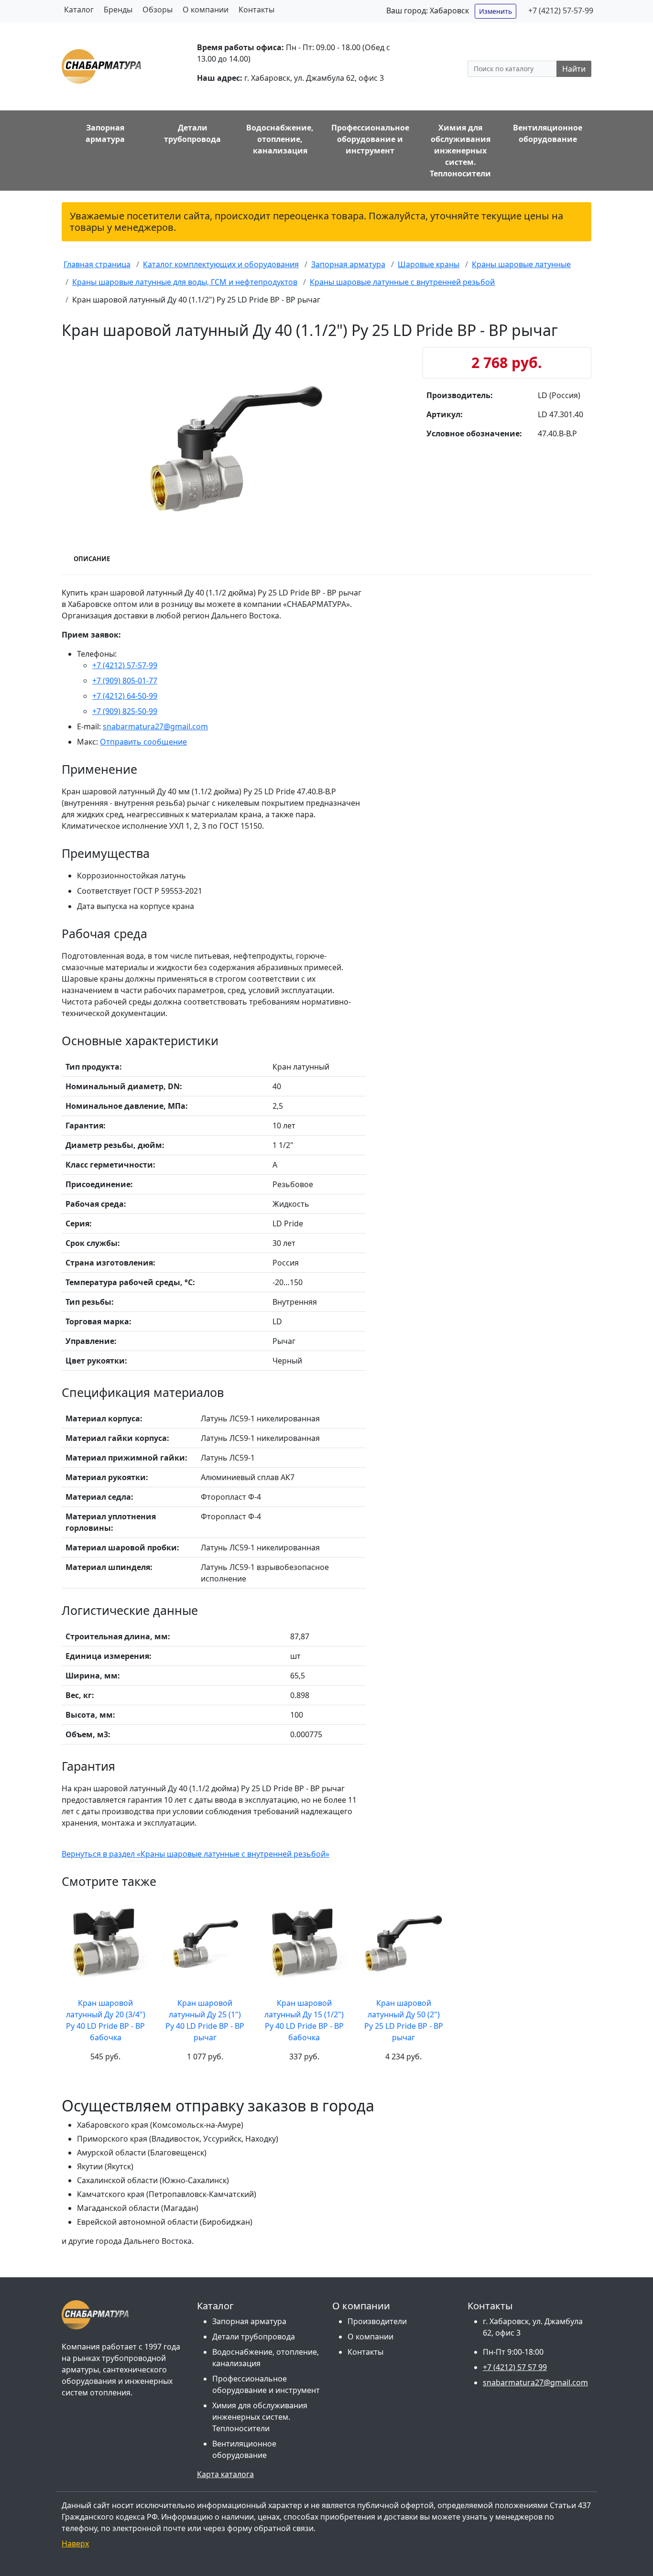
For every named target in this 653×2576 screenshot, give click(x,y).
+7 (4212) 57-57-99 (561, 11)
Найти (574, 69)
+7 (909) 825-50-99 (125, 711)
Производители (377, 2321)
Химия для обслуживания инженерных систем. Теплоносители (260, 2417)
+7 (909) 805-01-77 (125, 681)
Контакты (256, 10)
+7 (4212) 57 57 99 (515, 2367)
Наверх (75, 2544)
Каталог (79, 10)
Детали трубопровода (254, 2337)
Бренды (118, 10)
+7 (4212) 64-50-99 (125, 696)
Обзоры (158, 10)
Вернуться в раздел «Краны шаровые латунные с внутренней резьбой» (196, 1854)
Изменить (495, 11)
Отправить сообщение (143, 742)
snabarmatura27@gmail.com (155, 726)
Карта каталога (225, 2474)
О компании (206, 10)
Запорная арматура (249, 2321)
